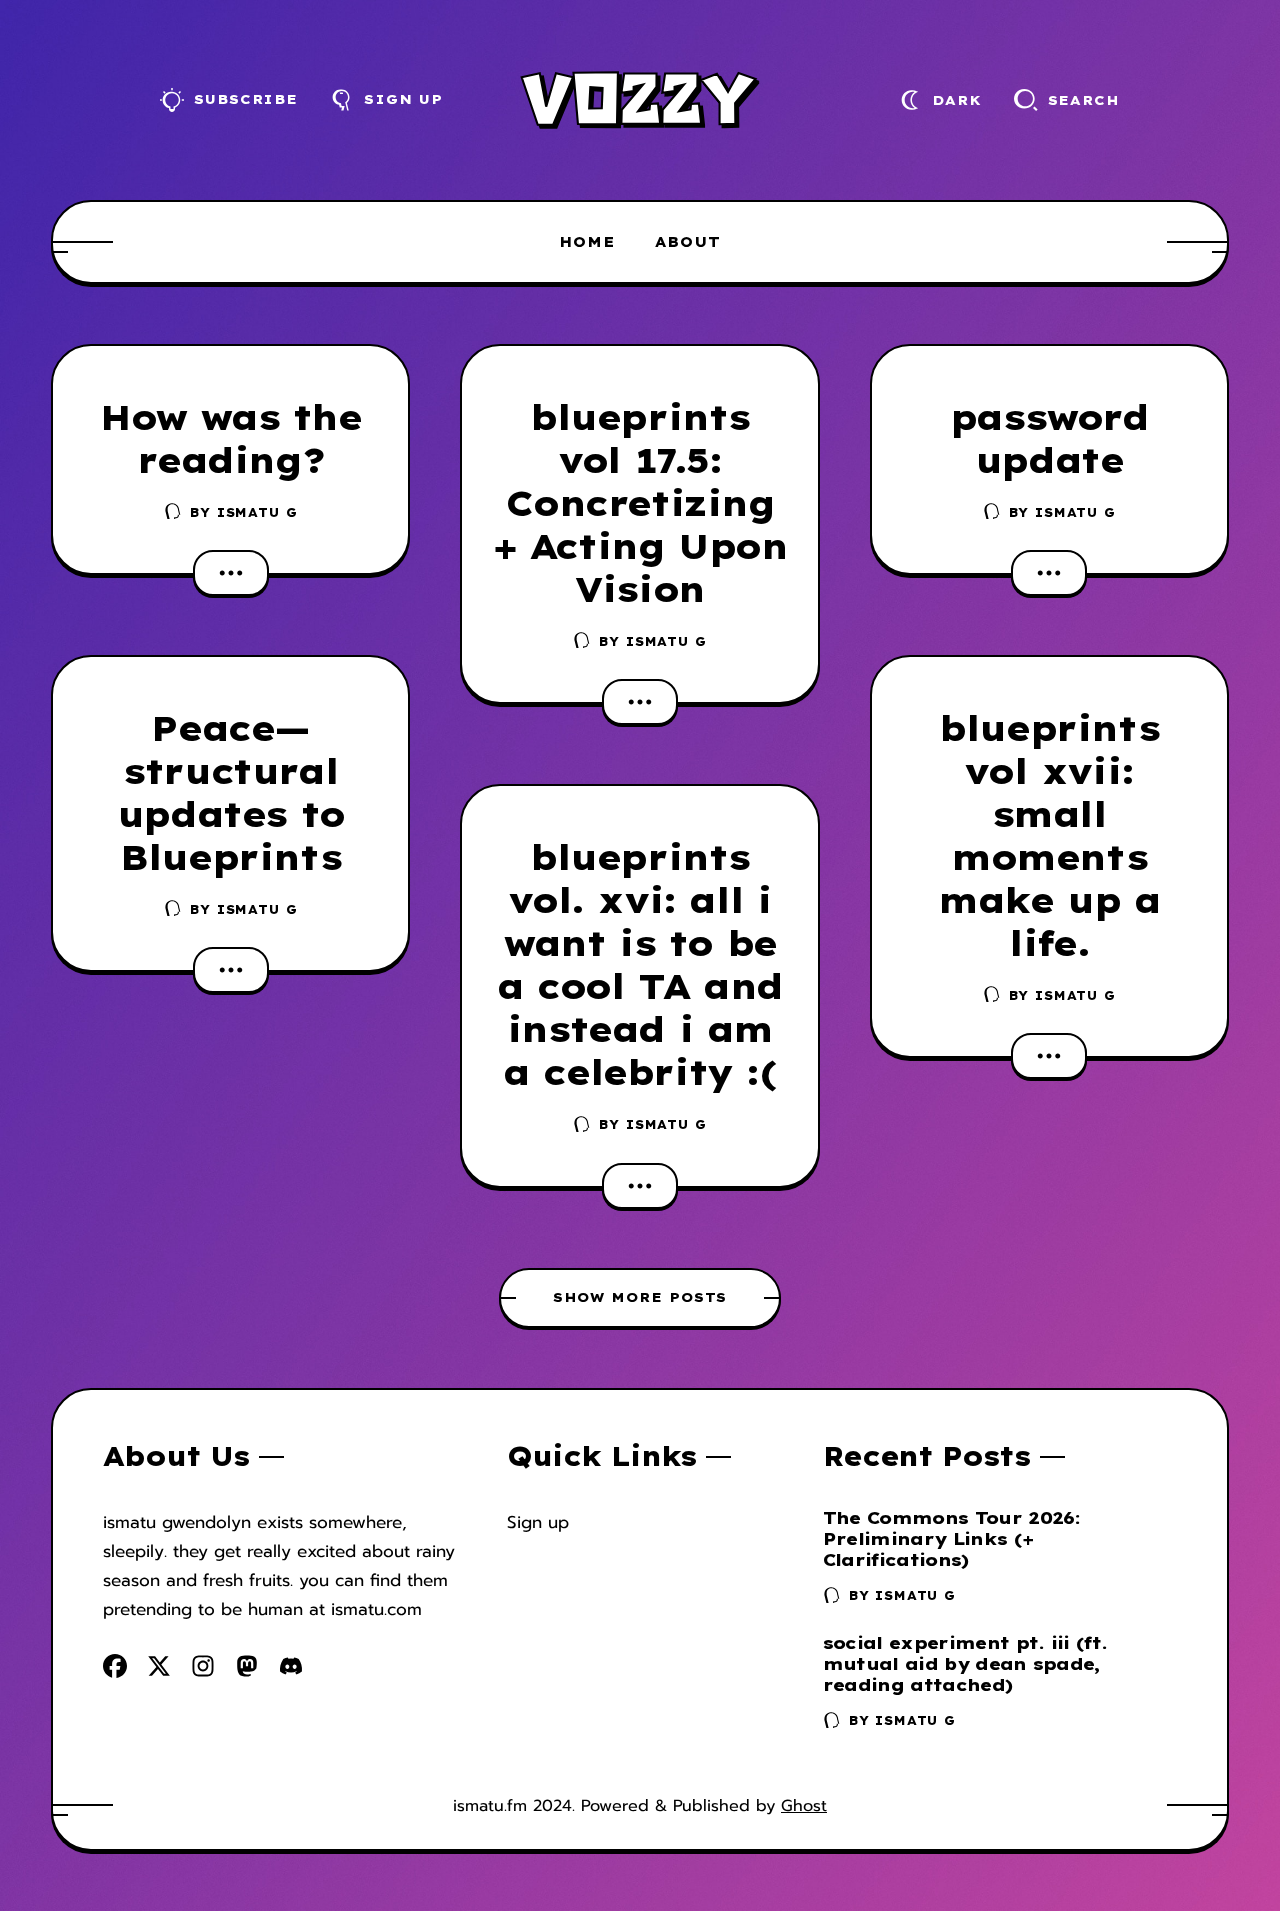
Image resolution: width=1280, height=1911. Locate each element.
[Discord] (291, 1666)
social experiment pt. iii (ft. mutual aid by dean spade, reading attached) (965, 1663)
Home (587, 242)
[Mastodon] (247, 1666)
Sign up (538, 1522)
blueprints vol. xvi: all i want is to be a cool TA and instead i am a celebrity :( (640, 964)
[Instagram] (203, 1666)
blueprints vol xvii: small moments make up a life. (1049, 835)
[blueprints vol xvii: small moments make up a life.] (1049, 1056)
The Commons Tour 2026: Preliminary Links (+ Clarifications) (952, 1538)
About (688, 242)
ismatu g (257, 512)
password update (1049, 438)
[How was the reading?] (231, 573)
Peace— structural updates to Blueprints (231, 792)
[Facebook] (115, 1666)
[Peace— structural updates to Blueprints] (231, 970)
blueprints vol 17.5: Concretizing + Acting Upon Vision (640, 503)
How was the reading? (231, 438)
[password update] (1049, 573)
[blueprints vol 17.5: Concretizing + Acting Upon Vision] (640, 702)
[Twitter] (159, 1666)
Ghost (804, 1805)
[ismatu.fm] (640, 100)
